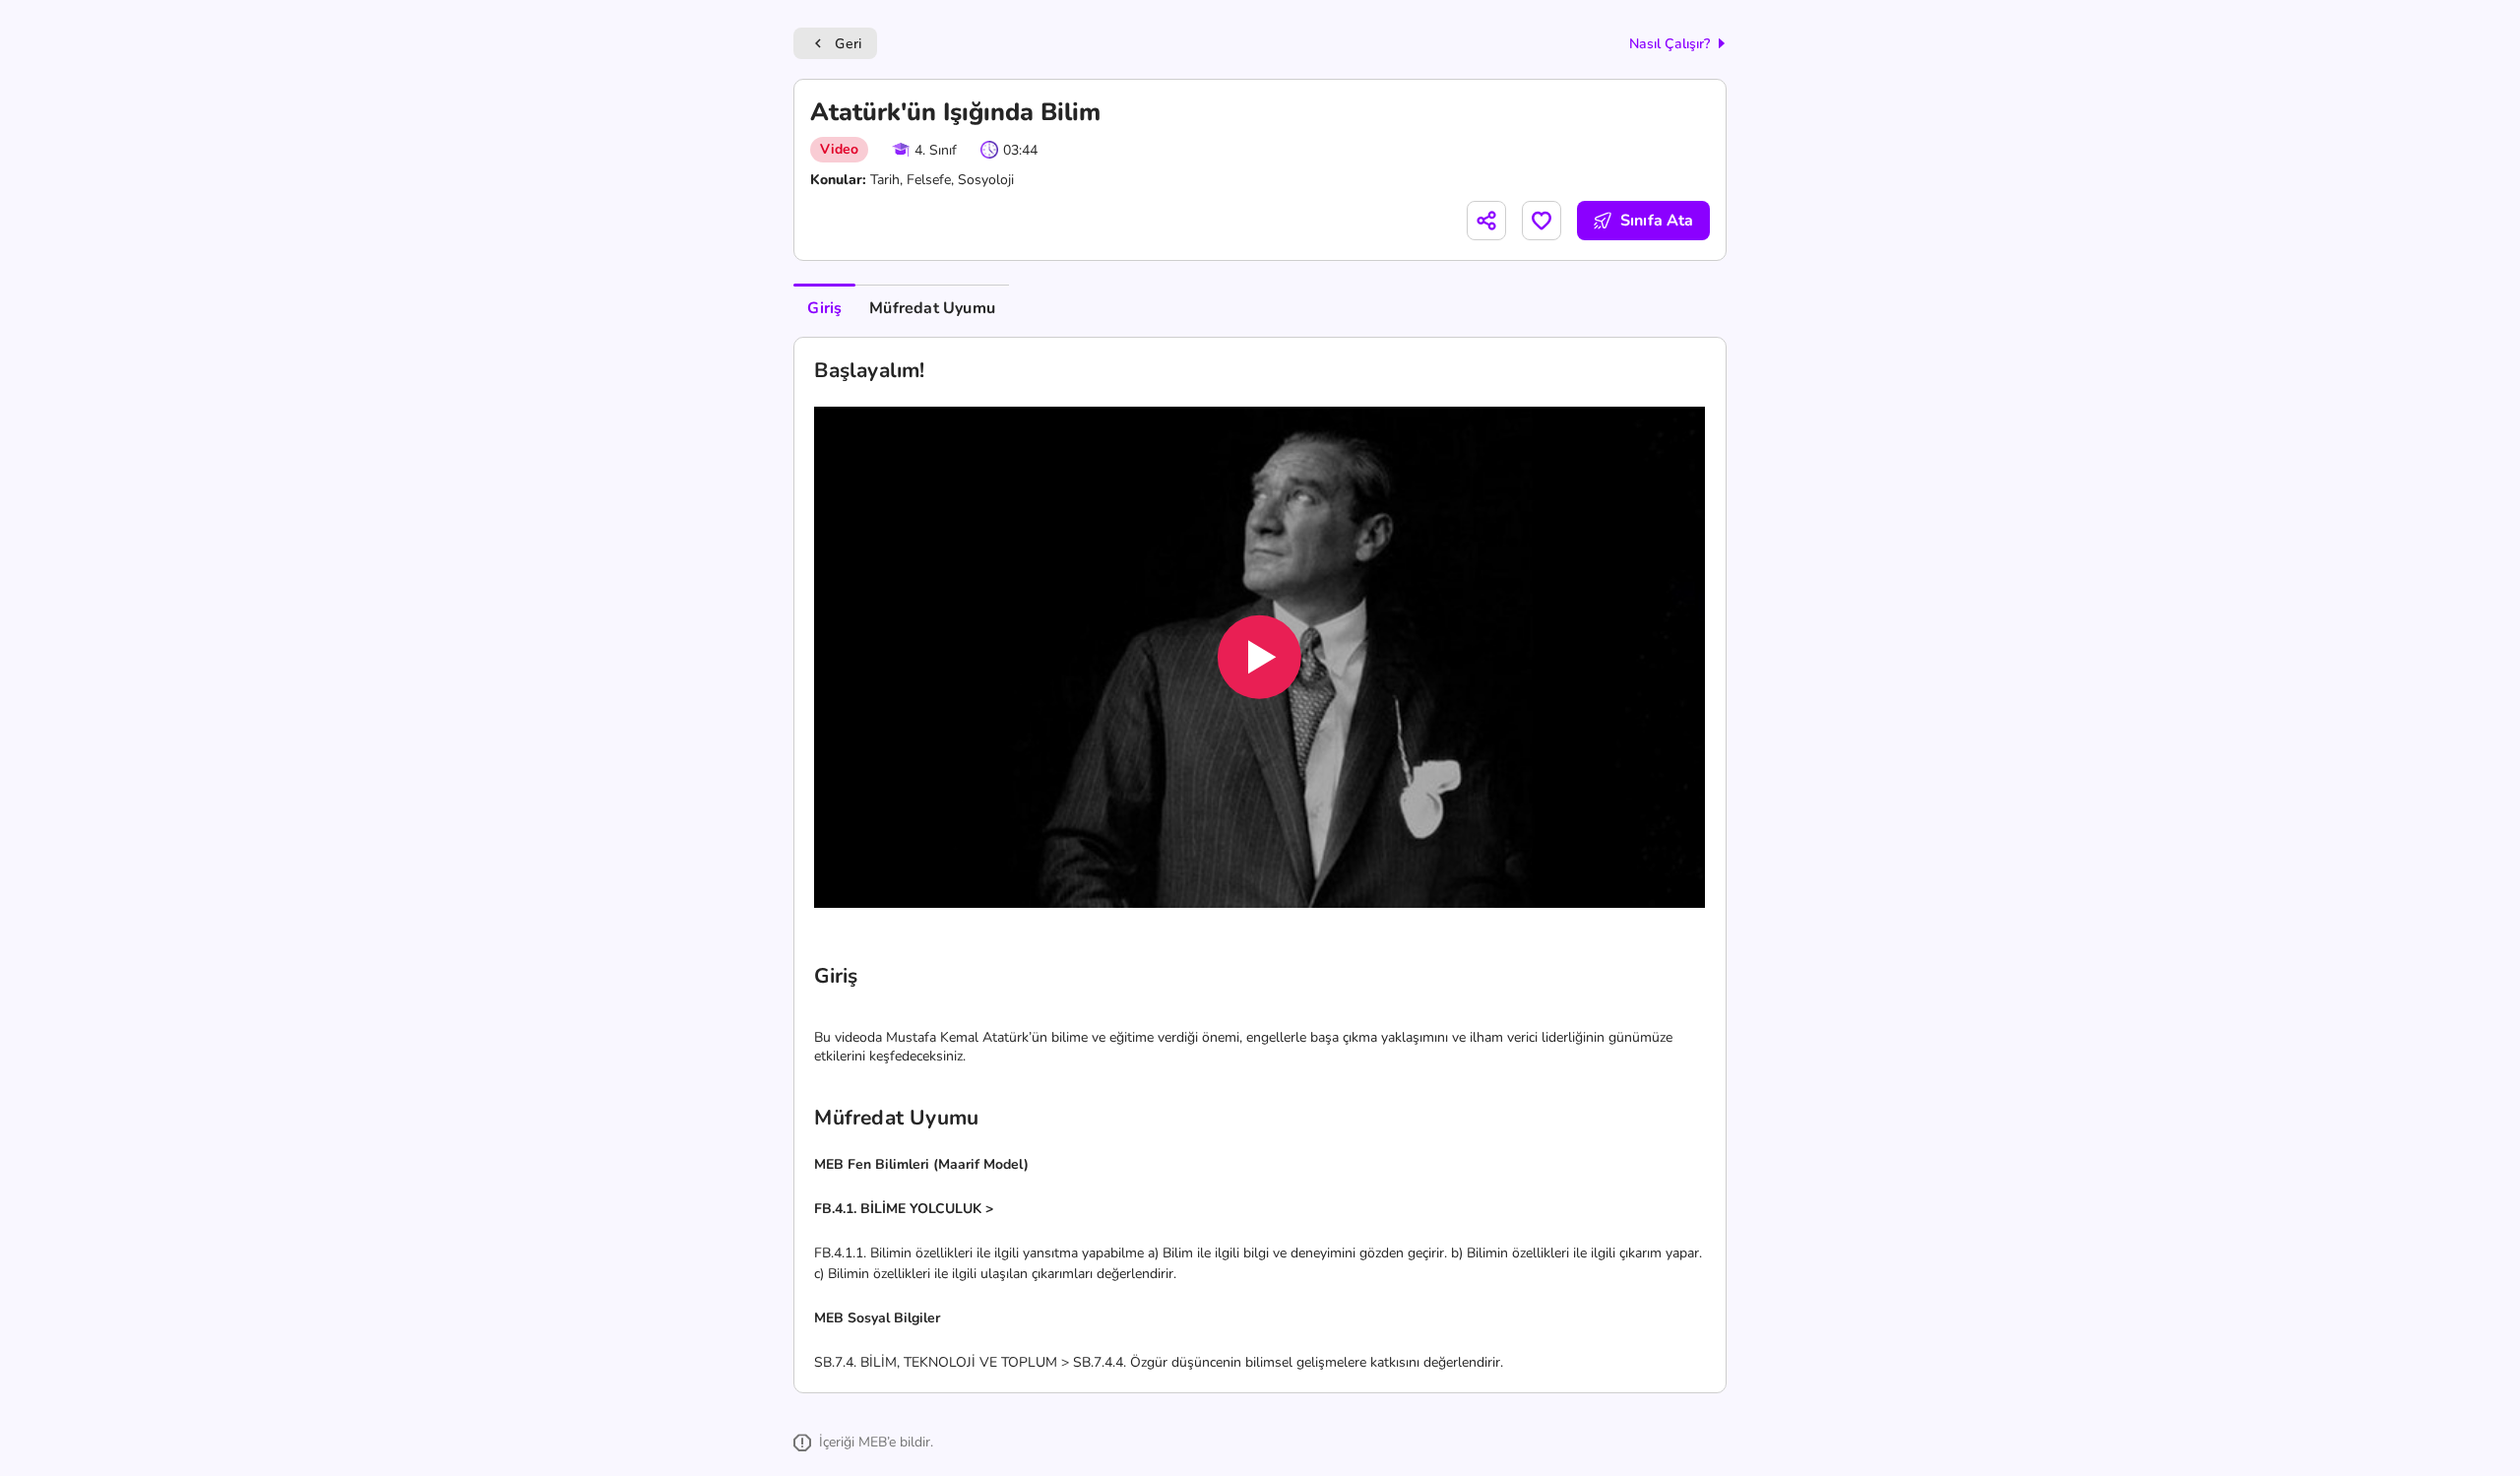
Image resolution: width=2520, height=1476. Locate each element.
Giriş (824, 308)
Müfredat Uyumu (932, 308)
